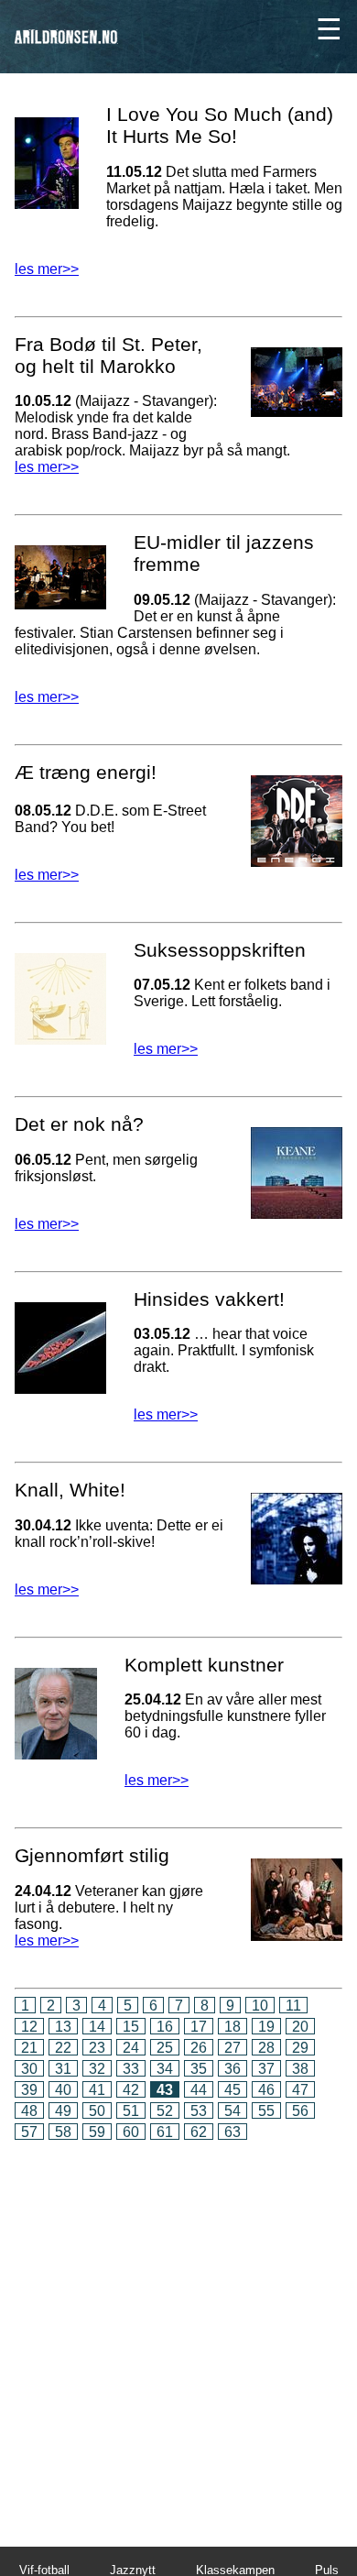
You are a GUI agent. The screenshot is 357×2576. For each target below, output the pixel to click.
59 (97, 2132)
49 (63, 2111)
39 (29, 2090)
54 (233, 2111)
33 (131, 2069)
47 (300, 2090)
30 (29, 2069)
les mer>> (47, 269)
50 (97, 2111)
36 (233, 2069)
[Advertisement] (178, 2331)
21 (29, 2048)
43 (165, 2090)
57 (29, 2132)
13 (63, 2027)
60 (131, 2132)
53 (199, 2111)
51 (131, 2111)
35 (199, 2069)
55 (266, 2111)
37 (266, 2069)
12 (29, 2027)
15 (131, 2027)
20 (300, 2027)
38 (300, 2069)
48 (29, 2111)
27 (233, 2048)
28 (266, 2048)
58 (63, 2132)
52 (165, 2111)
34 (165, 2069)
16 (165, 2027)
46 (266, 2090)
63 (233, 2132)
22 (63, 2048)
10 (260, 2006)
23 (97, 2048)
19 (266, 2027)
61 (165, 2132)
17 (199, 2027)
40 (63, 2090)
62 (199, 2132)
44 (199, 2090)
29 (300, 2048)
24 (131, 2048)
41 (97, 2090)
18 (233, 2027)
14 (97, 2027)
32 (97, 2069)
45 (233, 2090)
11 (293, 2006)
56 (300, 2111)
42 (131, 2090)
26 (199, 2048)
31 (63, 2069)
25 (165, 2048)
